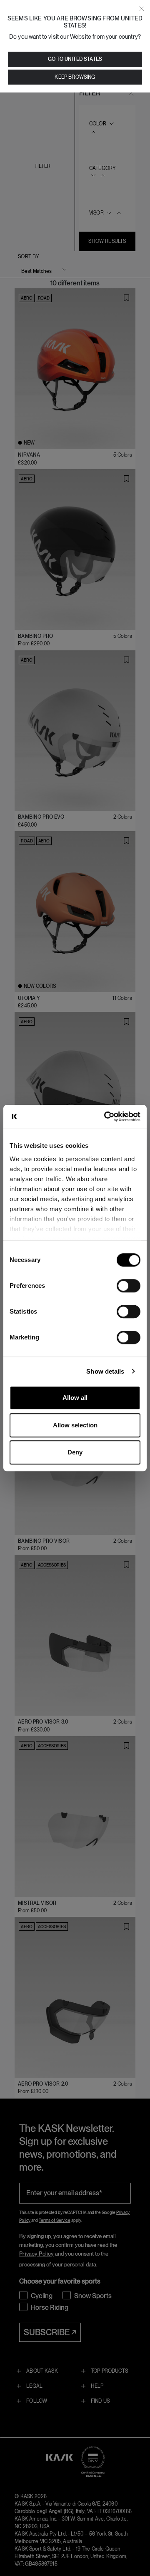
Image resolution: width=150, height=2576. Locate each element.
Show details (105, 1371)
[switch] (129, 1286)
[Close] (142, 9)
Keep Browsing (75, 77)
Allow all (75, 1398)
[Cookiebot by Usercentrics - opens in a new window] (106, 1117)
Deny (75, 1452)
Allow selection (75, 1425)
